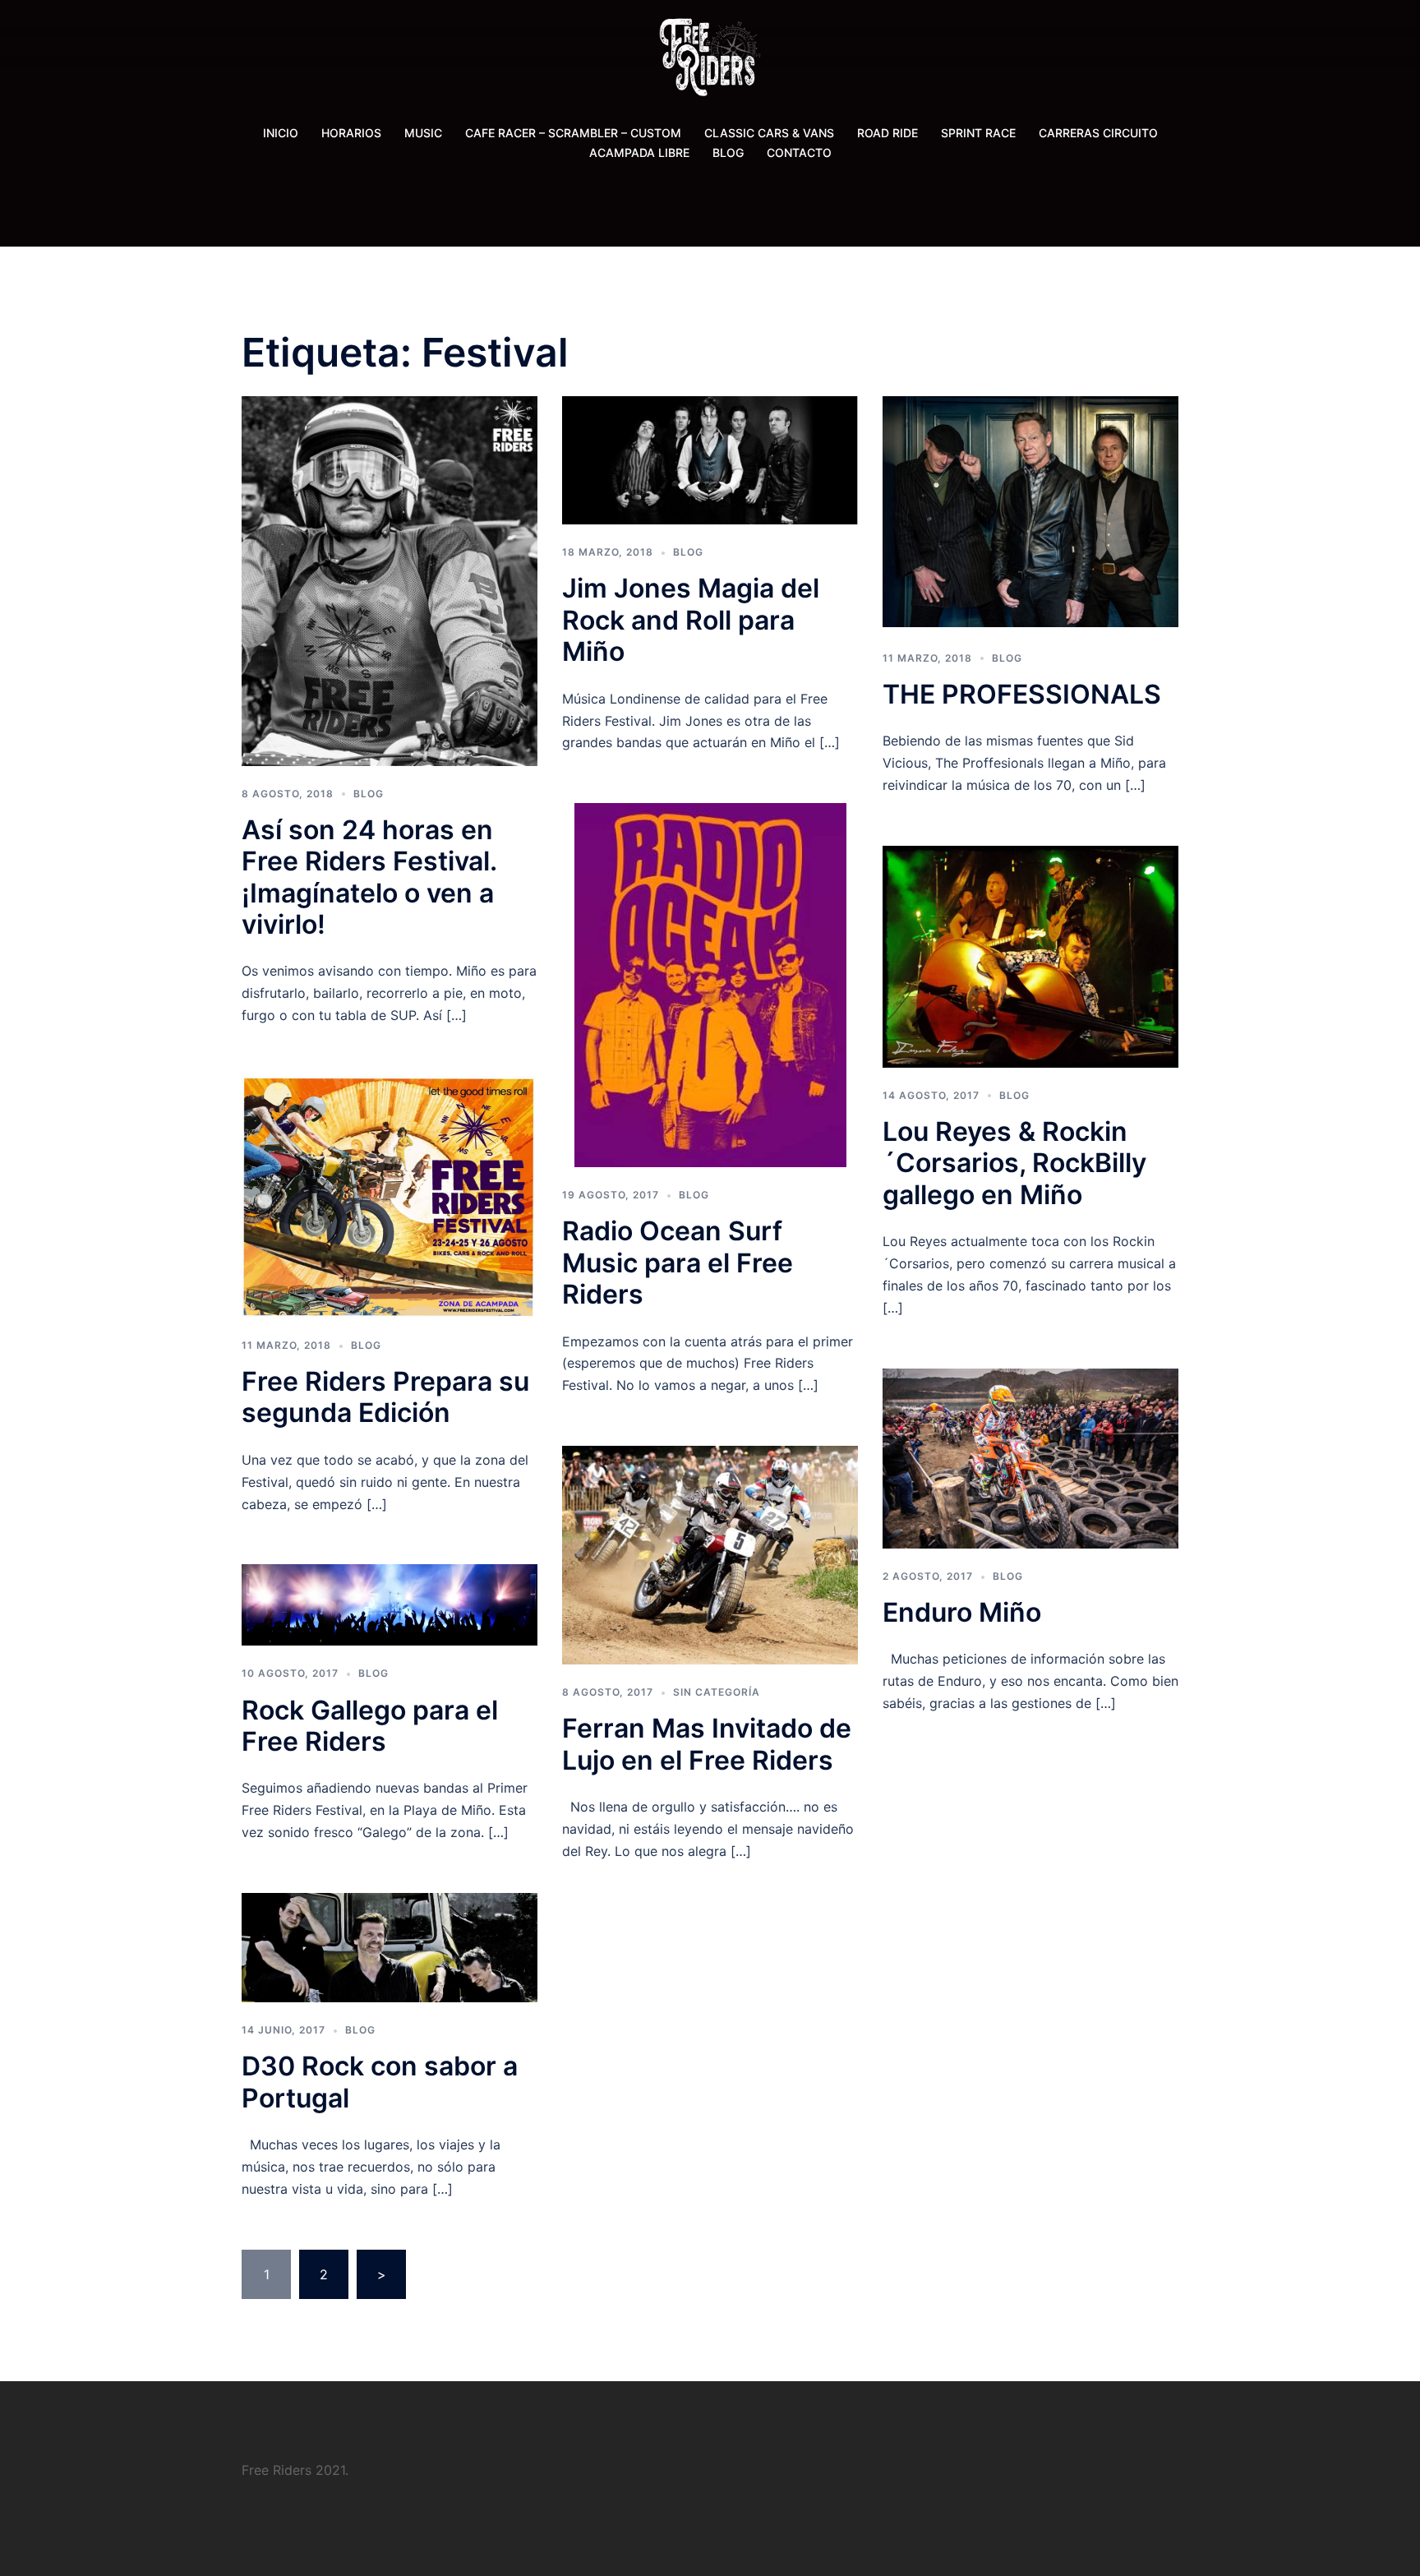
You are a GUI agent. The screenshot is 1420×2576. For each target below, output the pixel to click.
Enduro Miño (962, 1612)
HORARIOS (351, 133)
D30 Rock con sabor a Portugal (380, 2082)
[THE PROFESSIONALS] (1030, 511)
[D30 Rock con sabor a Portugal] (390, 1946)
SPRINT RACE (978, 133)
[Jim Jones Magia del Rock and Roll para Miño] (710, 459)
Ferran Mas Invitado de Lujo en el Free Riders (707, 1744)
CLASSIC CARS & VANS (769, 133)
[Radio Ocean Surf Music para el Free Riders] (710, 984)
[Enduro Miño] (1030, 1457)
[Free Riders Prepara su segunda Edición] (390, 1195)
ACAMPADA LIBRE (639, 152)
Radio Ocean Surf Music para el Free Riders (678, 1263)
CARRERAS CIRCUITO (1098, 133)
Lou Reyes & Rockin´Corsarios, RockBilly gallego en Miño (1014, 1163)
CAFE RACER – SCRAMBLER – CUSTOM (573, 133)
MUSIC (423, 133)
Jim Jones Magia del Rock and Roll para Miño (691, 620)
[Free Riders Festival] (710, 62)
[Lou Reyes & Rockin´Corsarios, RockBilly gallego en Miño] (1030, 955)
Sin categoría (717, 1692)
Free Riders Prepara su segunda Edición (385, 1397)
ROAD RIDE (887, 133)
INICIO (281, 133)
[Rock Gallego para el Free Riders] (390, 1604)
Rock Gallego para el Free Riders (370, 1726)
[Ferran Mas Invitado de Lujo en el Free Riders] (710, 1554)
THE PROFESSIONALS (1022, 694)
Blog (369, 794)
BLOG (728, 152)
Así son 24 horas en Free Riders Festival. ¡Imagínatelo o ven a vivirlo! (369, 877)
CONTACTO (799, 152)
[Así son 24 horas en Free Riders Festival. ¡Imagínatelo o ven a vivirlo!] (390, 579)
